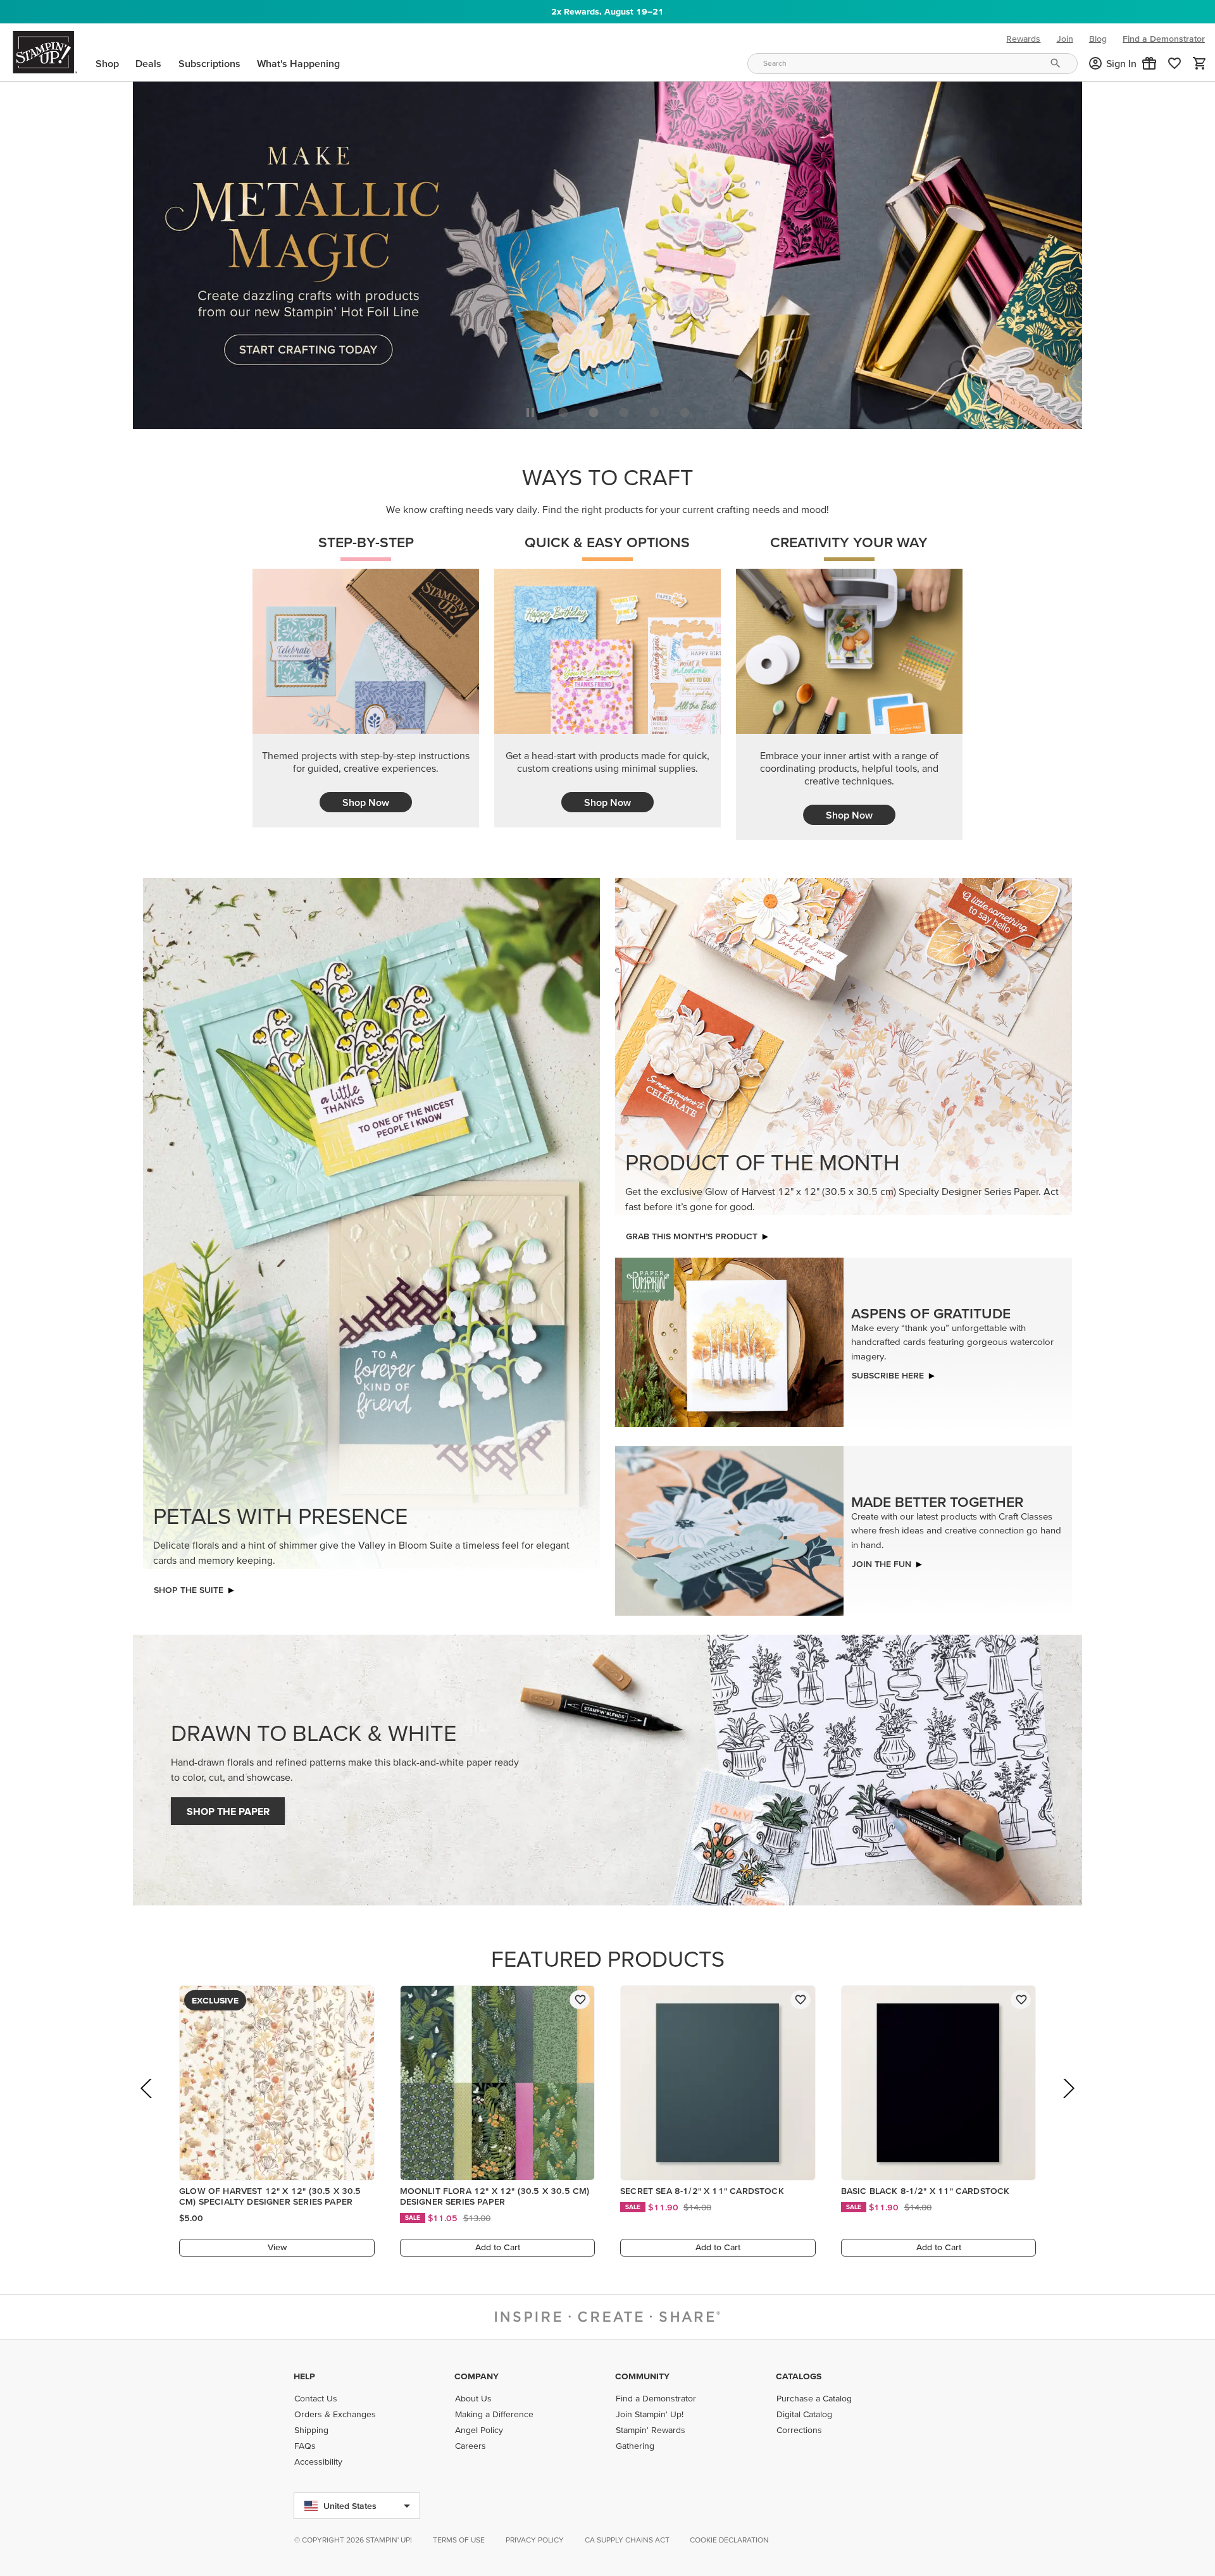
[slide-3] (654, 409)
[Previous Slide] (147, 2102)
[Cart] (1200, 63)
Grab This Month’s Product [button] (692, 1233)
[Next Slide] (1068, 2102)
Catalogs (799, 2376)
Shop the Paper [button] (228, 1808)
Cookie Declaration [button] (729, 2540)
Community (642, 2376)
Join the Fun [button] (882, 1561)
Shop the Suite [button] (189, 1587)
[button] (1149, 63)
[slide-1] (594, 409)
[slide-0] (563, 409)
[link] (1174, 63)
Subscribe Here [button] (888, 1372)
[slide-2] (624, 409)
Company (477, 2376)
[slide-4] (685, 409)
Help (304, 2376)
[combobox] (913, 64)
